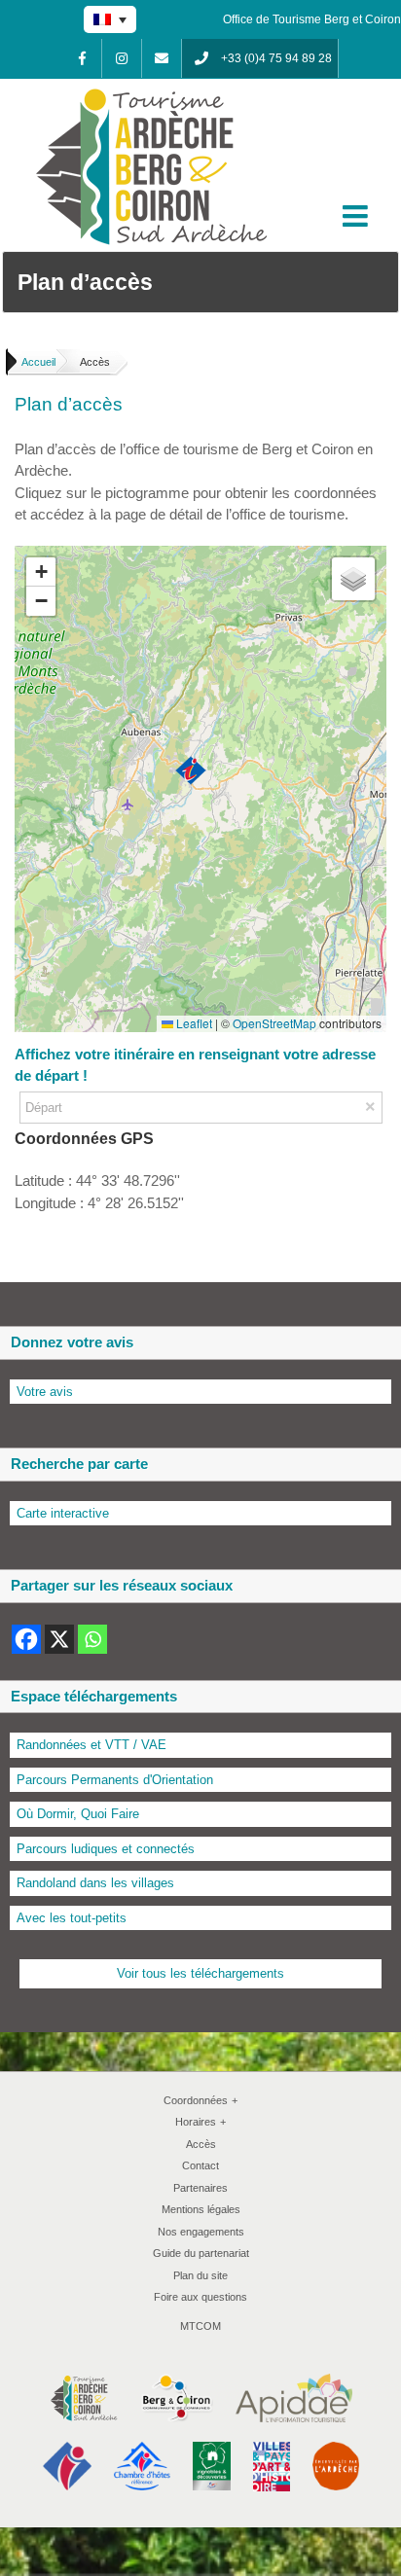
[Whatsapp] (92, 1639)
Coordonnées (200, 2100)
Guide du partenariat (201, 2253)
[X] (59, 1639)
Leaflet (193, 1023)
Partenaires (200, 2188)
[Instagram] (122, 58)
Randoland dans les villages (95, 1883)
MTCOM (200, 2326)
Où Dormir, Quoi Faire (78, 1814)
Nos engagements (201, 2232)
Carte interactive (63, 1513)
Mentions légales (201, 2209)
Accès (201, 2144)
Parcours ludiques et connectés (106, 1849)
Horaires (200, 2122)
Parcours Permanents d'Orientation (115, 1780)
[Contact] (162, 58)
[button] (191, 772)
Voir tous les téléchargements (200, 1973)
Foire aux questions (200, 2297)
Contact (200, 2165)
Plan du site (200, 2275)
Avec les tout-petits (72, 1918)
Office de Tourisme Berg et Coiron (312, 19)
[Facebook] (82, 58)
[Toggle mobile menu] (357, 216)
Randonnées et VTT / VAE (91, 1745)
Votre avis (45, 1392)
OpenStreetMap (274, 1023)
